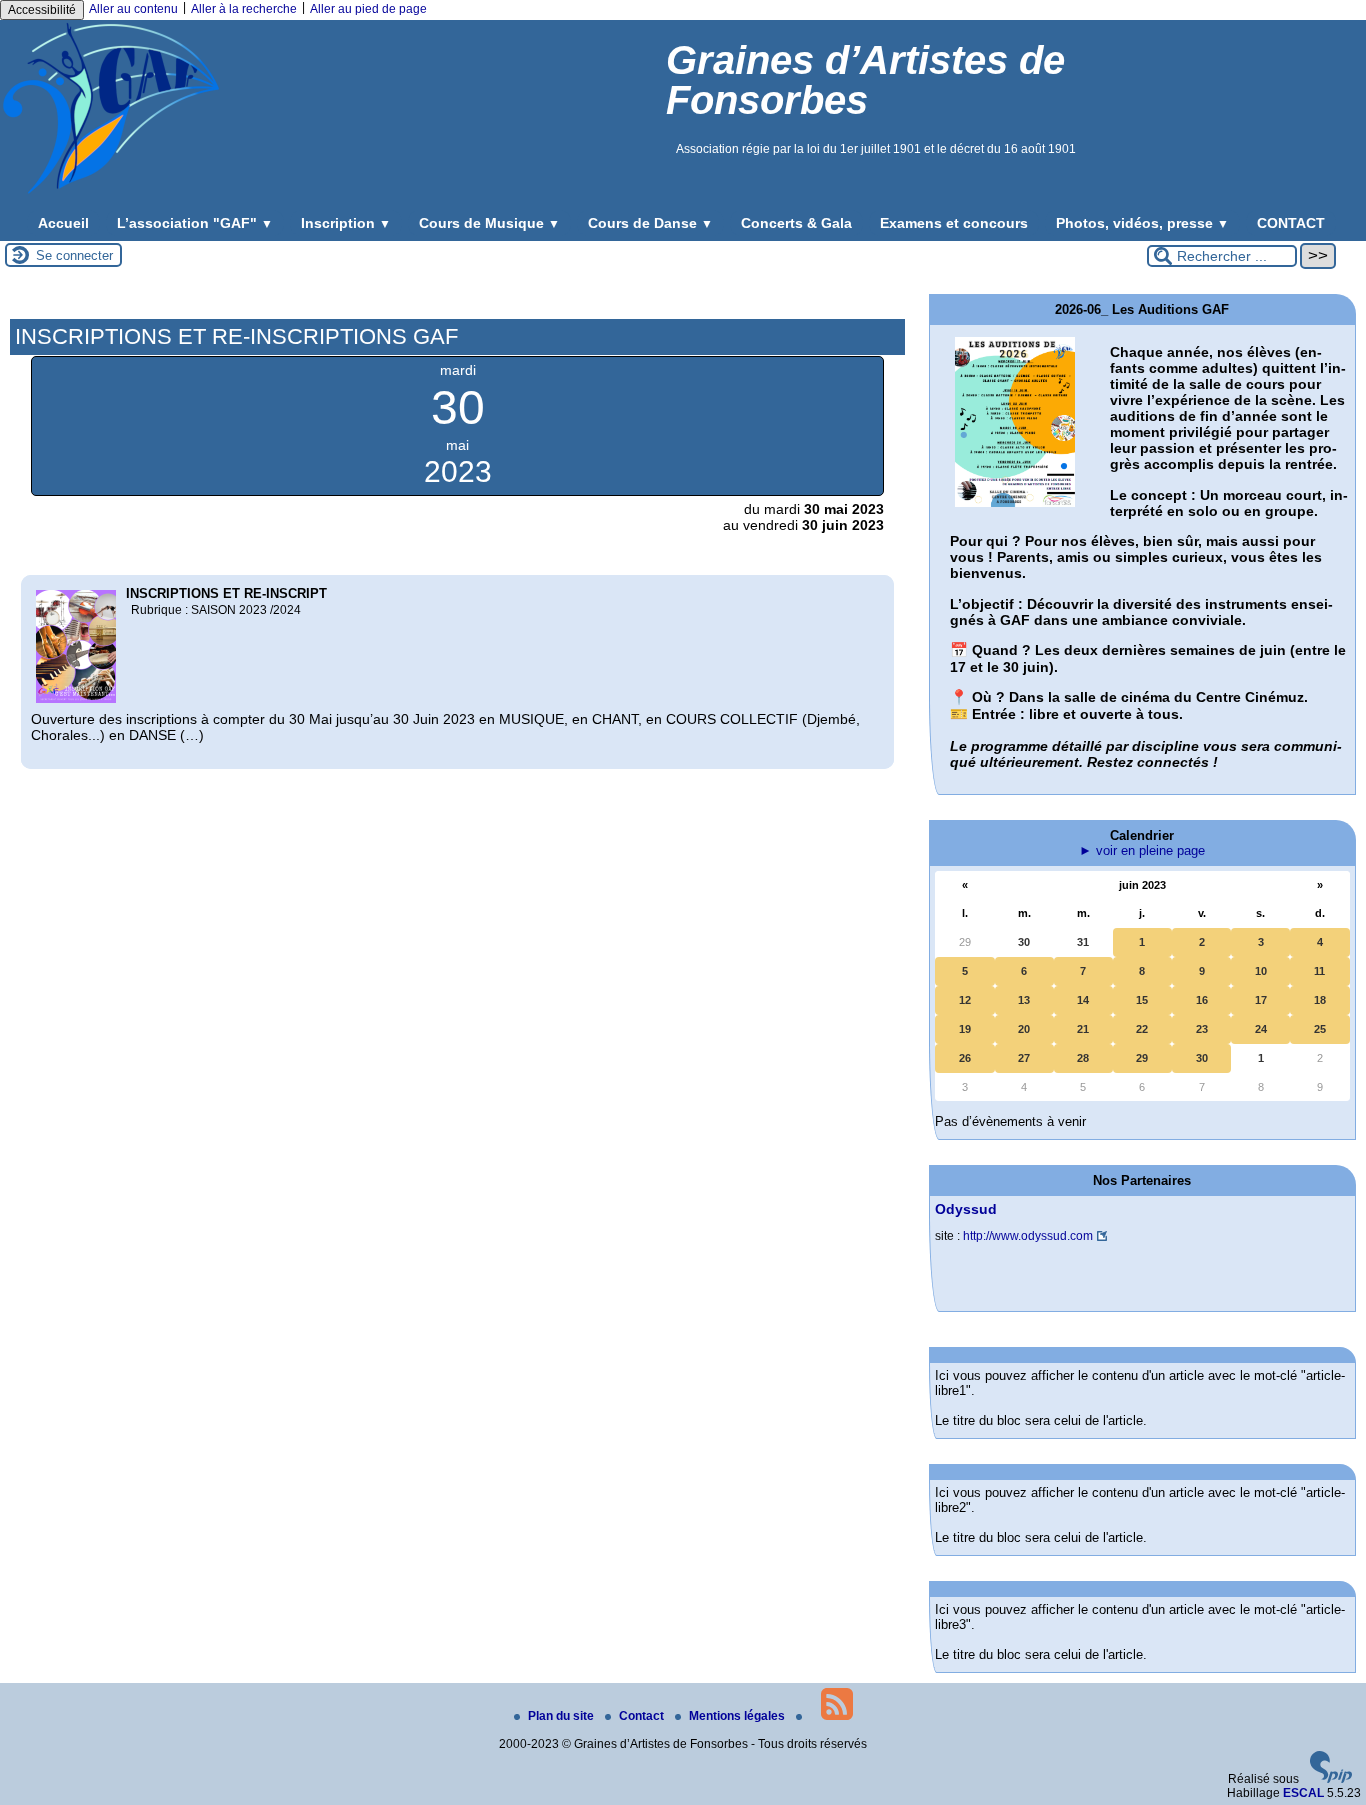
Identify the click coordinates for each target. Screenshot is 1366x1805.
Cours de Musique (489, 223)
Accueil (63, 223)
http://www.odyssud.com (1028, 1236)
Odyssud (966, 1209)
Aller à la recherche (244, 9)
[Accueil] (111, 193)
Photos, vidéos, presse (1142, 223)
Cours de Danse (650, 223)
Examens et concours (954, 223)
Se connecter (74, 255)
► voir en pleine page (1142, 850)
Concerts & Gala (796, 223)
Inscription (346, 223)
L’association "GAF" (195, 223)
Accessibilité (42, 10)
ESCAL (1303, 1793)
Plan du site (562, 1716)
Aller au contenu (133, 9)
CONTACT (1291, 223)
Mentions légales (738, 1716)
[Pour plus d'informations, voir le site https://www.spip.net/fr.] (1331, 1779)
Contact (643, 1716)
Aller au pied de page (368, 9)
